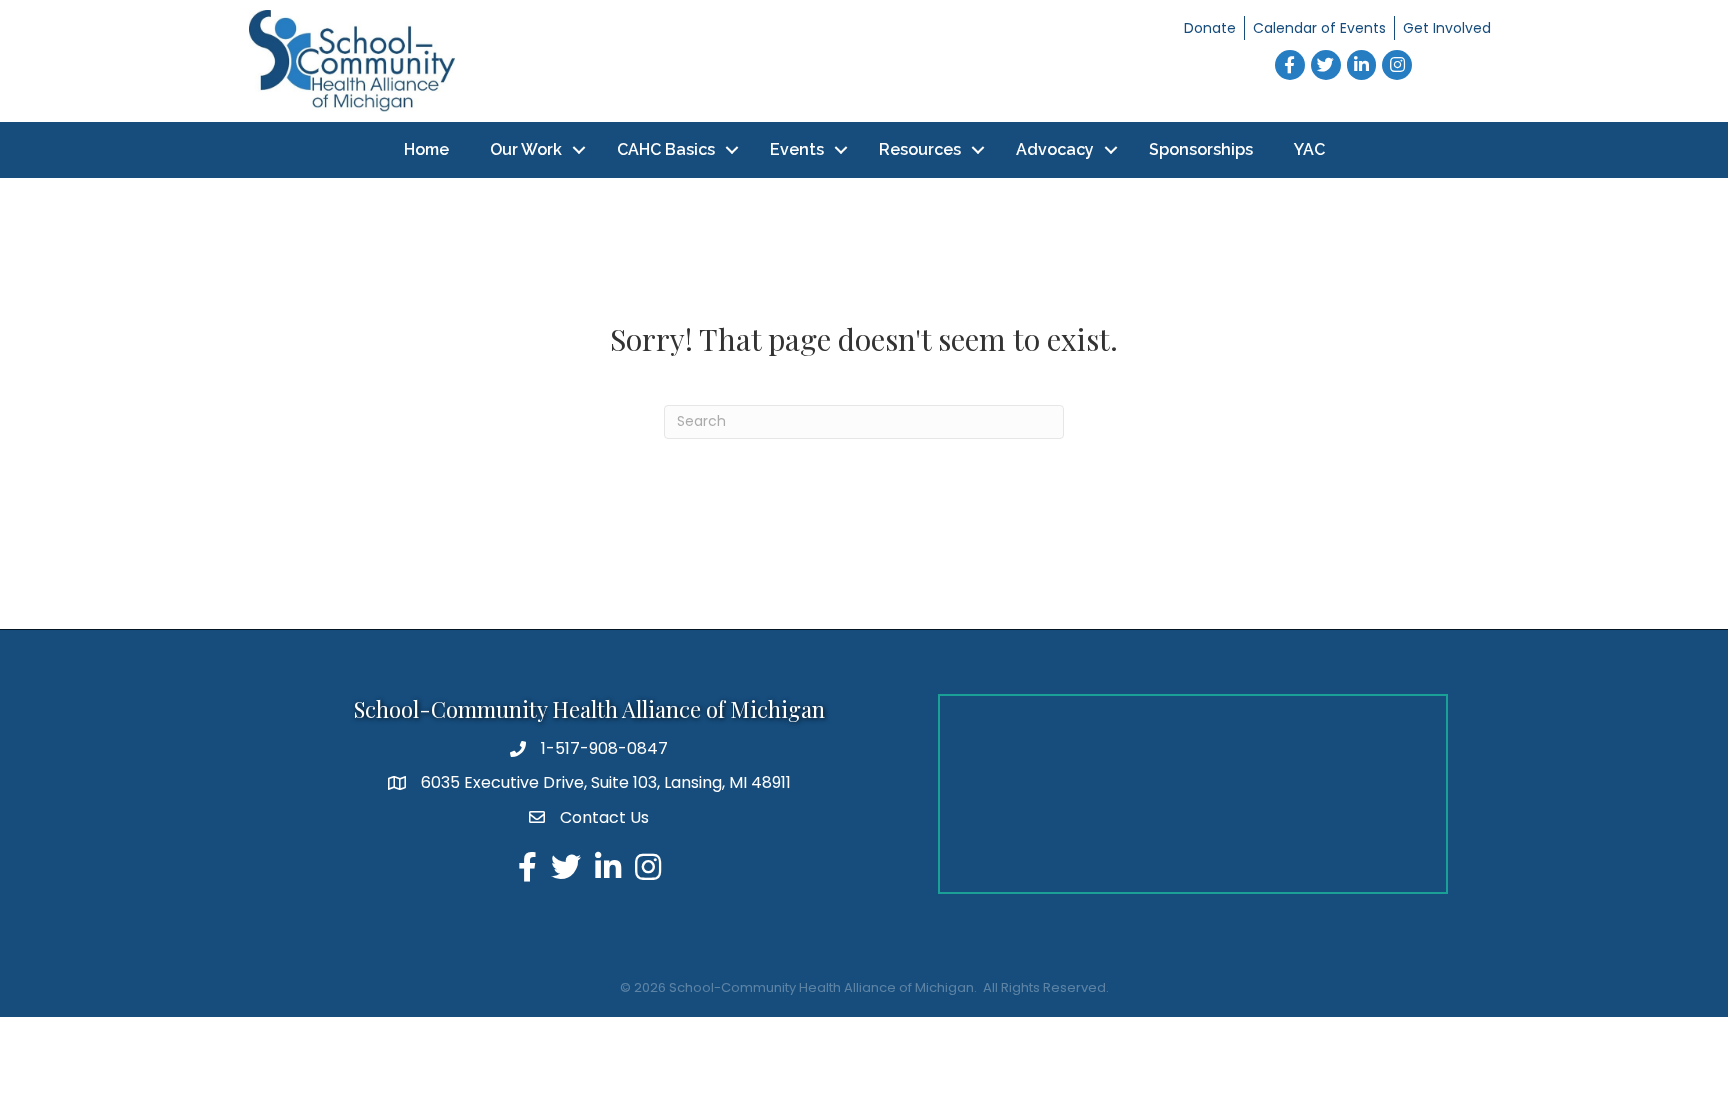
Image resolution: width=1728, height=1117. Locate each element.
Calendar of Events (1319, 28)
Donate (1210, 28)
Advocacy (1055, 149)
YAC (1309, 149)
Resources (920, 149)
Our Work (526, 149)
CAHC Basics (666, 149)
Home (426, 149)
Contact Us (604, 817)
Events (797, 149)
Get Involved (1447, 28)
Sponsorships (1201, 149)
